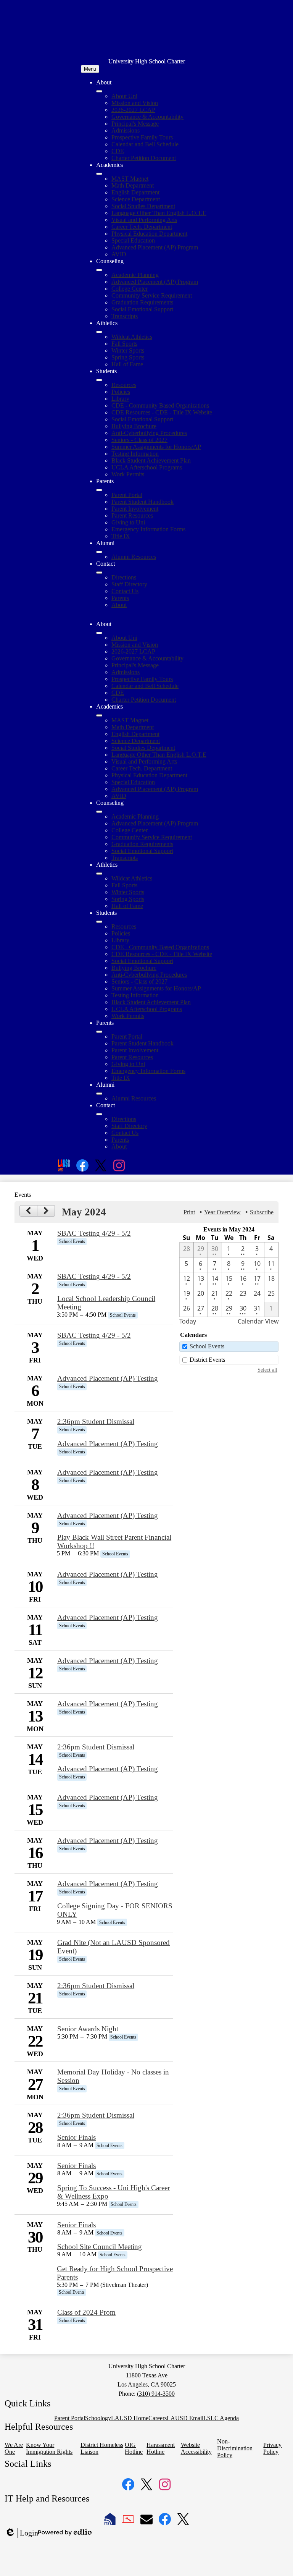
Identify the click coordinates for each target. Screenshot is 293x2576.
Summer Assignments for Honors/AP (156, 447)
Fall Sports (124, 344)
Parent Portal (127, 495)
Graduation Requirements (142, 302)
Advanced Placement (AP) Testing (108, 1378)
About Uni (124, 96)
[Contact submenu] (99, 573)
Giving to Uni (128, 522)
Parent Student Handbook (142, 502)
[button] (99, 633)
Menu (90, 69)
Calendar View (258, 1321)
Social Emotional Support (142, 309)
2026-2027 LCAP (133, 110)
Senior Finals (76, 2137)
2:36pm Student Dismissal (96, 1421)
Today (188, 1321)
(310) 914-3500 (156, 2394)
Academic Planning (135, 275)
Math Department (133, 185)
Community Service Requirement (152, 295)
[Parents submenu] (99, 490)
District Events (207, 1360)
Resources (124, 385)
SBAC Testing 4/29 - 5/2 (94, 1233)
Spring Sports (128, 357)
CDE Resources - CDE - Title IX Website (162, 412)
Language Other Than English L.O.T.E (159, 213)
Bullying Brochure (134, 426)
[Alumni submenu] (99, 552)
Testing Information (135, 454)
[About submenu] (99, 91)
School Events (207, 1346)
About (119, 605)
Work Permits (128, 474)
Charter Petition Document (144, 158)
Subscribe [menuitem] (262, 1212)
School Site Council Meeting (100, 2247)
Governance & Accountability (147, 117)
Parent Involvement (135, 509)
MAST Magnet (130, 179)
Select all (267, 1370)
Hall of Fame (127, 364)
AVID (119, 254)
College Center (130, 289)
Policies (121, 392)
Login (21, 2533)
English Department (135, 192)
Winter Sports (128, 350)
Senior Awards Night (88, 2029)
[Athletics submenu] (99, 332)
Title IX (121, 536)
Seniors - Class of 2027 (139, 440)
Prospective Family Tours (142, 137)
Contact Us (125, 591)
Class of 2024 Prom (86, 2312)
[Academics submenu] (99, 174)
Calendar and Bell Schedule (145, 144)
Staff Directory (129, 584)
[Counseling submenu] (99, 270)
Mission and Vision (135, 103)
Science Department (136, 199)
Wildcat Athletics (132, 337)
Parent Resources (132, 515)
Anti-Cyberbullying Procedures (149, 433)
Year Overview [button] (222, 1212)
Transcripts (125, 316)
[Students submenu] (99, 380)
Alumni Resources (134, 557)
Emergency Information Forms (148, 529)
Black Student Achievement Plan (151, 460)
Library (120, 399)
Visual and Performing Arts (144, 220)
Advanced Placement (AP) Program (155, 247)
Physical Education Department (149, 234)
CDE (118, 151)
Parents (120, 598)
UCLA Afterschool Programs (147, 467)
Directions (124, 577)
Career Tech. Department (142, 227)
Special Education (133, 240)
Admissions (126, 130)
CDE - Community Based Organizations (160, 405)
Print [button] (189, 1212)
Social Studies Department (143, 206)
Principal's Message (135, 124)
